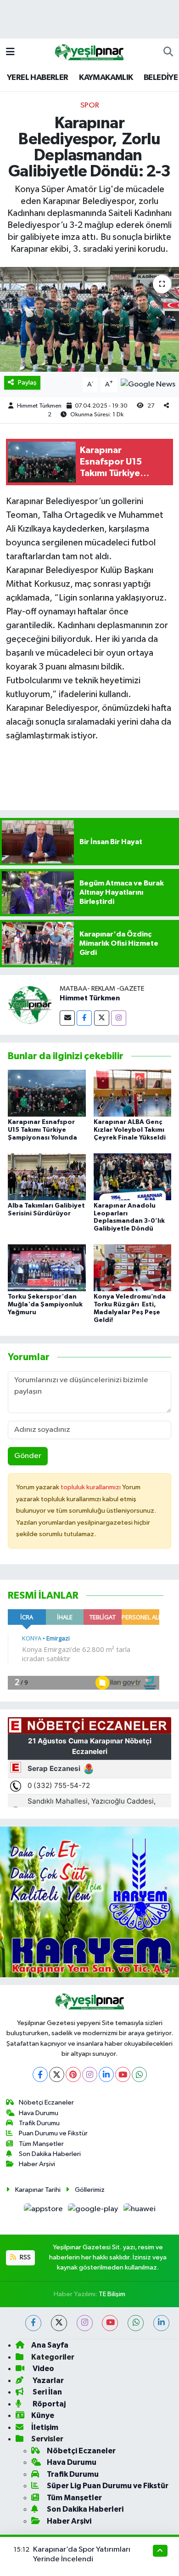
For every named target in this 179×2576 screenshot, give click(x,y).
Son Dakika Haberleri (50, 2154)
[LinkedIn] (106, 2074)
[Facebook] (84, 1018)
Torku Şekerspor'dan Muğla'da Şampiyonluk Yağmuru (45, 1305)
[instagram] (85, 2323)
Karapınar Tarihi (38, 2190)
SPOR (90, 105)
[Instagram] (119, 1018)
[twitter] (59, 2323)
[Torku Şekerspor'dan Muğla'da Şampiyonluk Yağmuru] (47, 1268)
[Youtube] (123, 2074)
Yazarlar (48, 2380)
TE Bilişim (112, 2294)
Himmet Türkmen (39, 406)
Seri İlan (47, 2392)
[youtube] (110, 2323)
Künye (43, 2415)
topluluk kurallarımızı (91, 1487)
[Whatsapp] (139, 2074)
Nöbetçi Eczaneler (46, 2102)
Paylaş (27, 383)
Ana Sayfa (50, 2345)
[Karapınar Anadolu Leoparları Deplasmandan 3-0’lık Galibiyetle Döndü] (133, 1177)
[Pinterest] (73, 2074)
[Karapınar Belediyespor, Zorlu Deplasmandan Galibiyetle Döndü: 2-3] (89, 320)
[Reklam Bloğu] (89, 1902)
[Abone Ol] (148, 384)
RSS (25, 2257)
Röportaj (48, 2404)
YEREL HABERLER (38, 78)
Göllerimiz (90, 2190)
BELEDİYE (161, 78)
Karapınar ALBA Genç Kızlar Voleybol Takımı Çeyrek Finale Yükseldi (130, 1130)
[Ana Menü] (10, 52)
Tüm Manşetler (41, 2144)
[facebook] (33, 2323)
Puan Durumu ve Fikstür (53, 2133)
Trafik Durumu (39, 2123)
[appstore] (44, 2211)
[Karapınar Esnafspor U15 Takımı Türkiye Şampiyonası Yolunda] (47, 1093)
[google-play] (94, 2211)
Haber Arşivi (37, 2164)
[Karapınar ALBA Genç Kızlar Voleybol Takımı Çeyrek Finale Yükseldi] (133, 1093)
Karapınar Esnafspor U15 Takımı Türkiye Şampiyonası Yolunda (42, 1130)
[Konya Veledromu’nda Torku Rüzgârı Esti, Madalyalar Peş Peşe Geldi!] (133, 1268)
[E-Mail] (67, 1018)
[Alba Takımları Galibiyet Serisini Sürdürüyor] (47, 1177)
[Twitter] (102, 1018)
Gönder (28, 1456)
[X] (57, 2074)
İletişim (45, 2427)
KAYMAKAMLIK (106, 78)
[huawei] (139, 2211)
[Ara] (168, 52)
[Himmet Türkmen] (30, 1005)
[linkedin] (161, 2323)
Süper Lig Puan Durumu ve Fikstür (108, 2486)
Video (43, 2369)
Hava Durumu (39, 2113)
